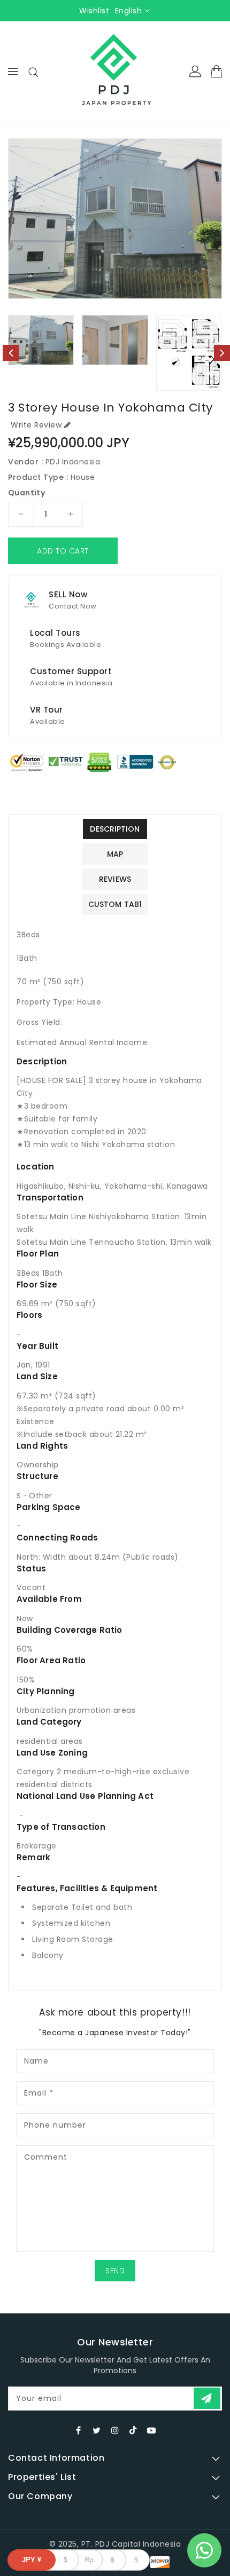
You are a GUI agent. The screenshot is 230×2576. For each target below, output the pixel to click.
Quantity (26, 493)
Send (115, 2271)
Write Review (36, 425)
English (129, 11)
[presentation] (11, 353)
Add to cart (63, 551)
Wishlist (94, 11)
